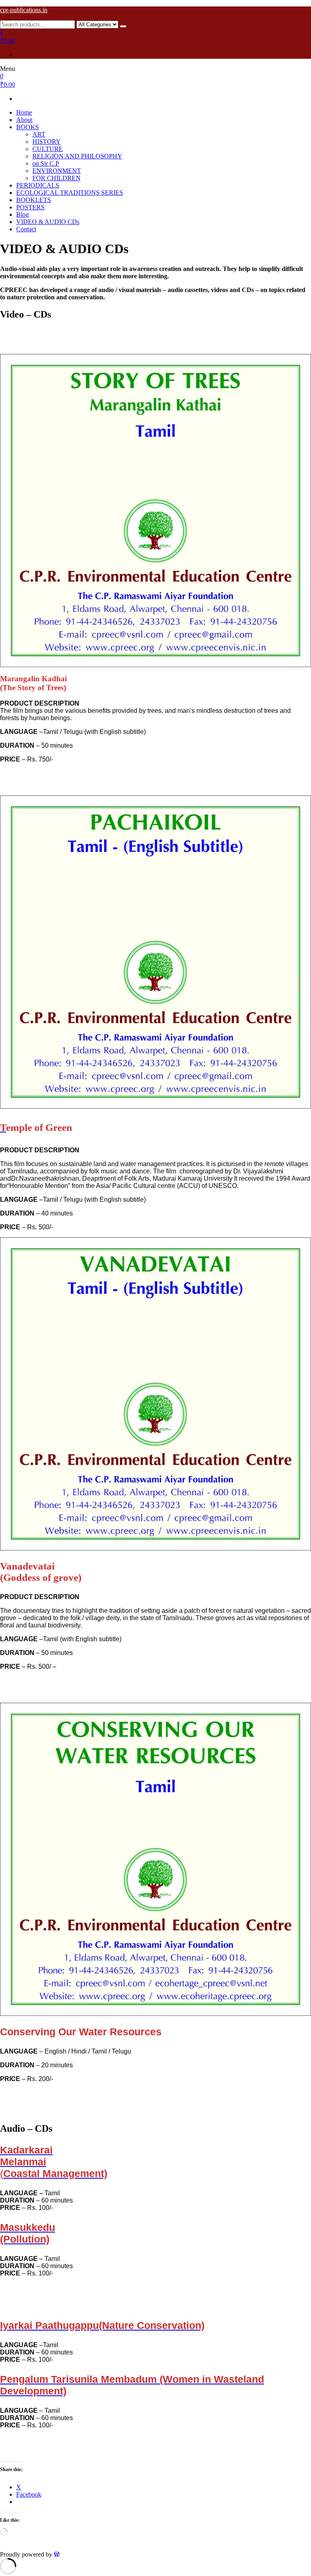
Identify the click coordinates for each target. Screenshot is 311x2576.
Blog (22, 214)
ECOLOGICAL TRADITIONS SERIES (70, 193)
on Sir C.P (46, 163)
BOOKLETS (34, 200)
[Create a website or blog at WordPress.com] (57, 2554)
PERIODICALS (38, 185)
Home (24, 112)
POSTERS (30, 207)
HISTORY (47, 142)
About (24, 120)
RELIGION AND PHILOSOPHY (77, 156)
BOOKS (28, 127)
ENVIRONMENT (57, 171)
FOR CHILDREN (56, 178)
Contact (26, 229)
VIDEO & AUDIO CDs (48, 222)
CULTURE (48, 149)
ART (39, 134)
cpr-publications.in (24, 10)
